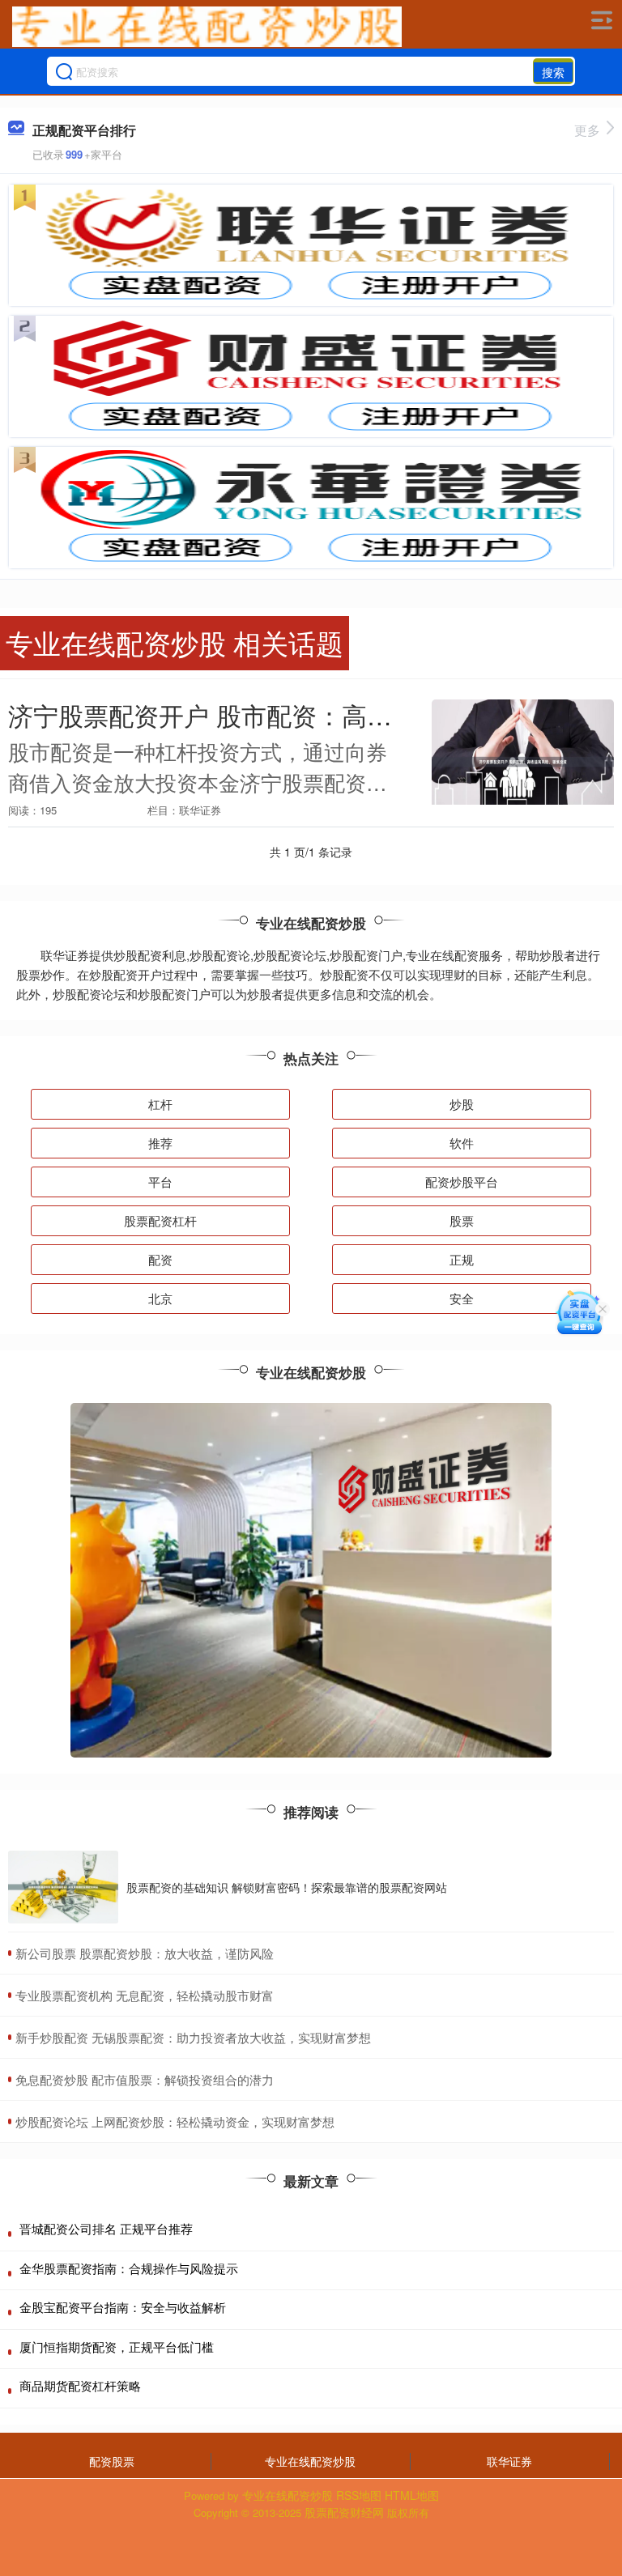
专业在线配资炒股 (310, 2461)
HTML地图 (412, 2495)
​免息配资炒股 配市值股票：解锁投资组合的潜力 (145, 2079)
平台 (160, 1182)
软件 (462, 1143)
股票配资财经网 (344, 2512)
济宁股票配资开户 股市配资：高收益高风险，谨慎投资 (313, 715)
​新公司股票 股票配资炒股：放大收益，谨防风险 (145, 1953)
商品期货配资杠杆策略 (80, 2385)
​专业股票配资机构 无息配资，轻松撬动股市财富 (145, 1995)
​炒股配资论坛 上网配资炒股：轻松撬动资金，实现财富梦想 (175, 2121)
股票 (462, 1220)
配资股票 (112, 2461)
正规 (462, 1259)
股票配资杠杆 (160, 1220)
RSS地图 (359, 2495)
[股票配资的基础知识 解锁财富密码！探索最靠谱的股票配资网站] (63, 1887)
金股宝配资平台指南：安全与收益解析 (123, 2307)
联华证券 (509, 2461)
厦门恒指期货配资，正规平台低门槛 (117, 2346)
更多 (587, 130)
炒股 (462, 1104)
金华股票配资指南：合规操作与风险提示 (129, 2268)
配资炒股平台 (462, 1182)
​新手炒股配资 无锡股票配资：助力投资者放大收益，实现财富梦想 (193, 2037)
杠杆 (160, 1104)
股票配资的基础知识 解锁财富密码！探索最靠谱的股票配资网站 (287, 1887)
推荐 (160, 1143)
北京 (160, 1298)
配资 (160, 1259)
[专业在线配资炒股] (207, 27)
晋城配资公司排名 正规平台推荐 (106, 2228)
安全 (462, 1298)
